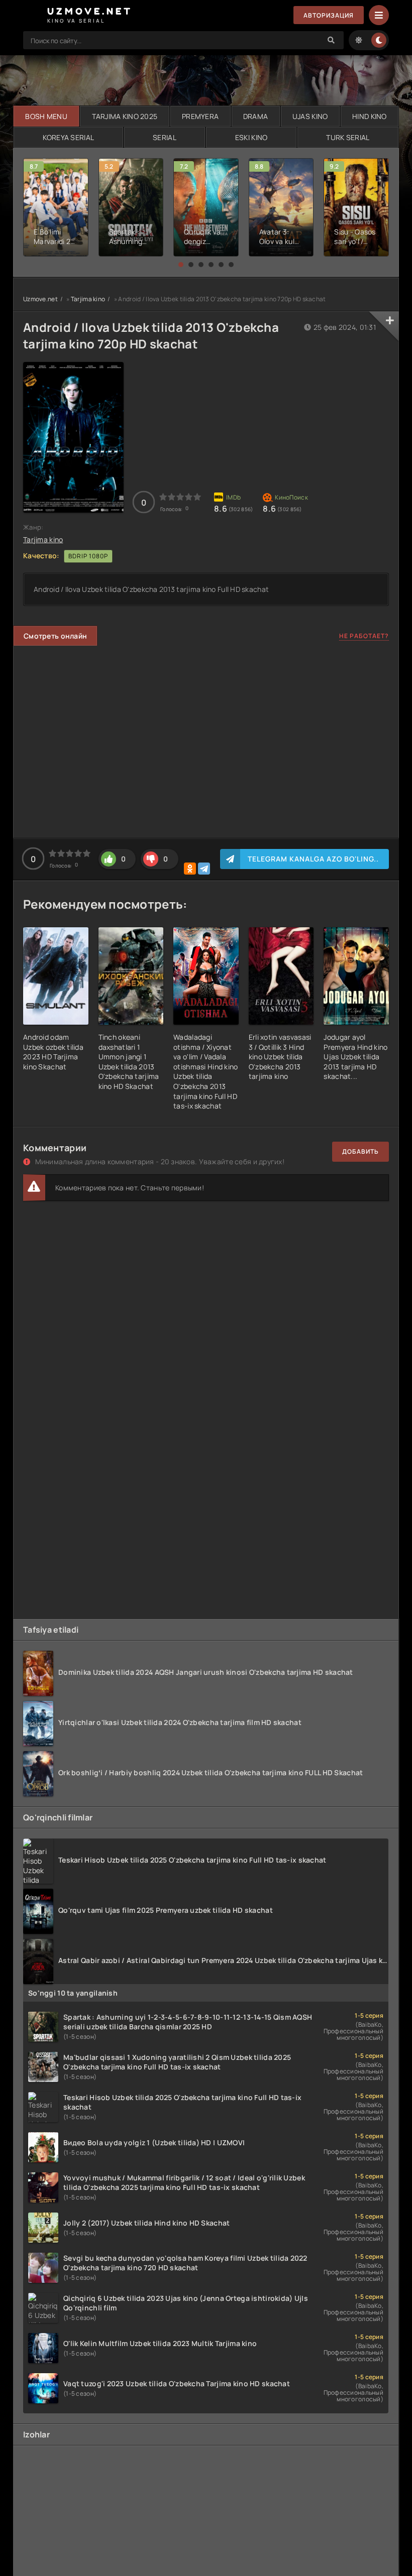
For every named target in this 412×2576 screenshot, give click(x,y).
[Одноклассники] (190, 869)
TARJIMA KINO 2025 (125, 116)
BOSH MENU (46, 116)
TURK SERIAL (348, 137)
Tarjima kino (88, 299)
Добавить (360, 1151)
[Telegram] (204, 869)
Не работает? (364, 636)
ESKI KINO (251, 137)
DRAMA (255, 116)
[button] (181, 265)
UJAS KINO (310, 116)
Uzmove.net (40, 299)
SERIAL (165, 137)
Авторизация (329, 15)
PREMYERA (200, 116)
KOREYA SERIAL (69, 137)
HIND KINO (370, 116)
